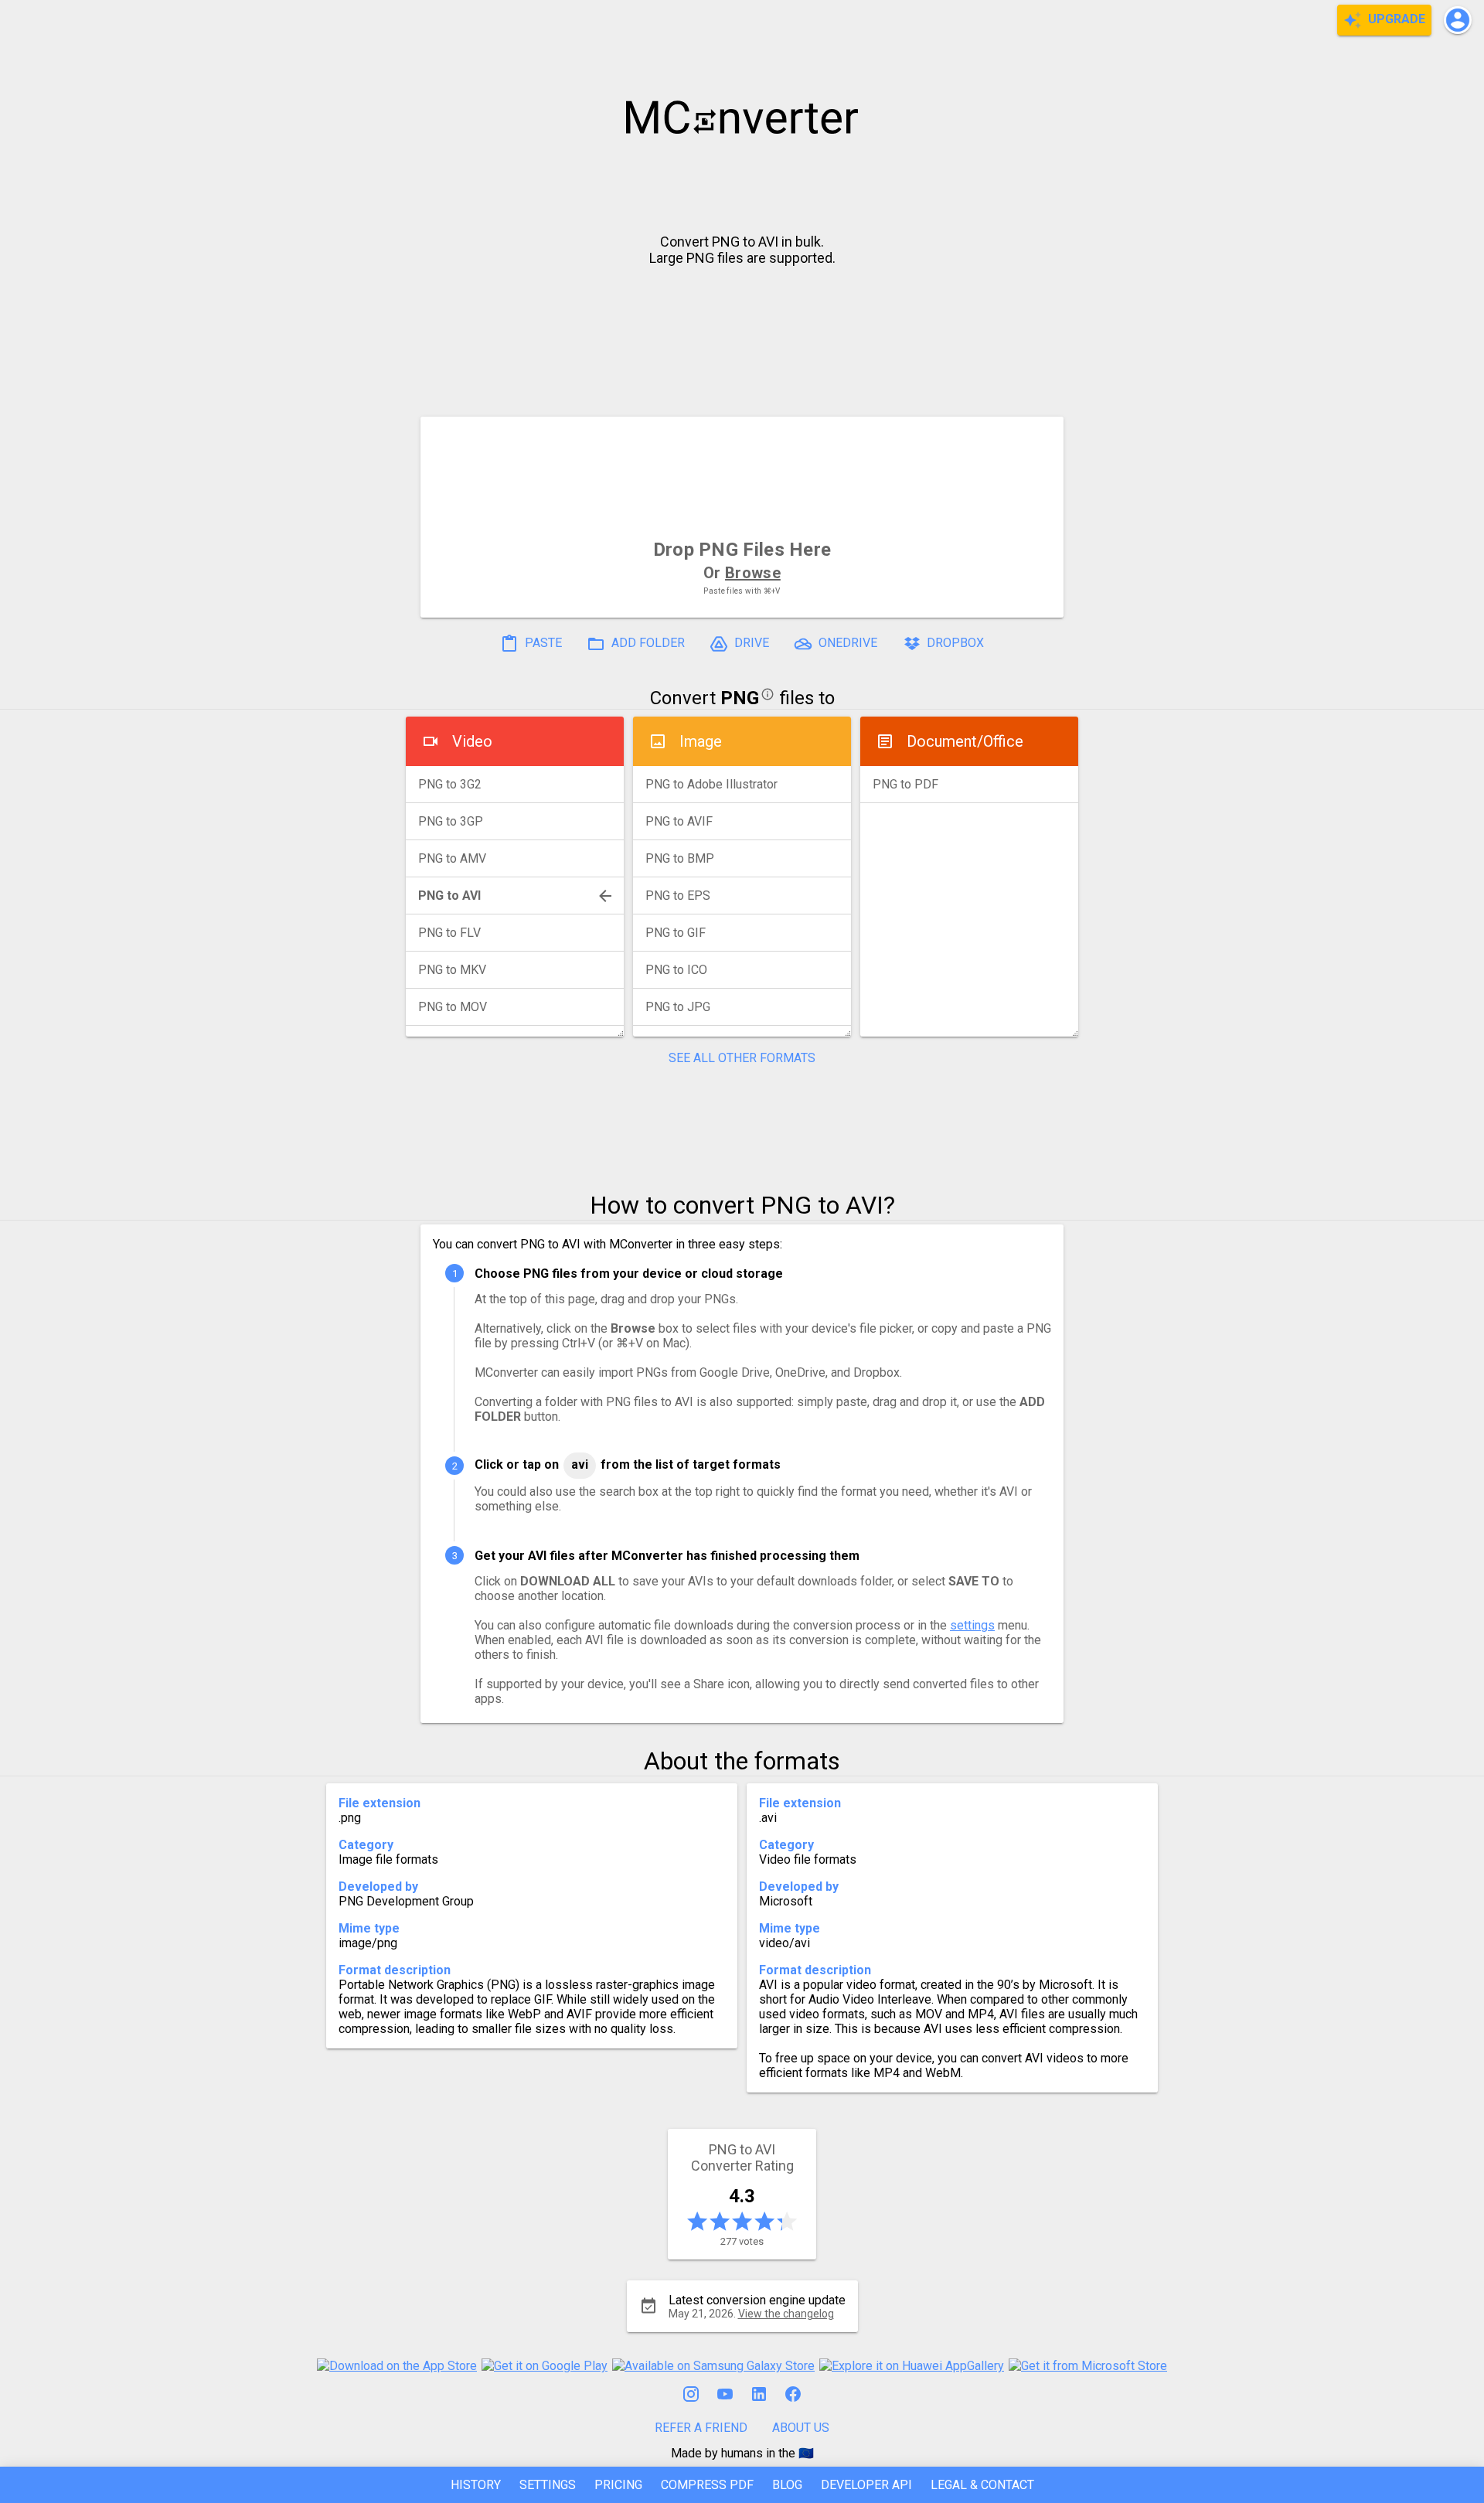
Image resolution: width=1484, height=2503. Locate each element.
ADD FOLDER (647, 643)
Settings (548, 2485)
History (476, 2485)
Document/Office (965, 741)
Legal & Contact (982, 2485)
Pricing (618, 2485)
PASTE (542, 643)
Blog (787, 2485)
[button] (1458, 20)
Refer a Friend (701, 2428)
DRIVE (750, 643)
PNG (740, 698)
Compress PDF (707, 2485)
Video (472, 741)
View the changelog (786, 2314)
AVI (580, 1464)
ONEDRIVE (846, 643)
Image (701, 741)
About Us (801, 2428)
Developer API (866, 2485)
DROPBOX (954, 643)
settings (972, 1625)
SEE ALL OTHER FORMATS (742, 1058)
